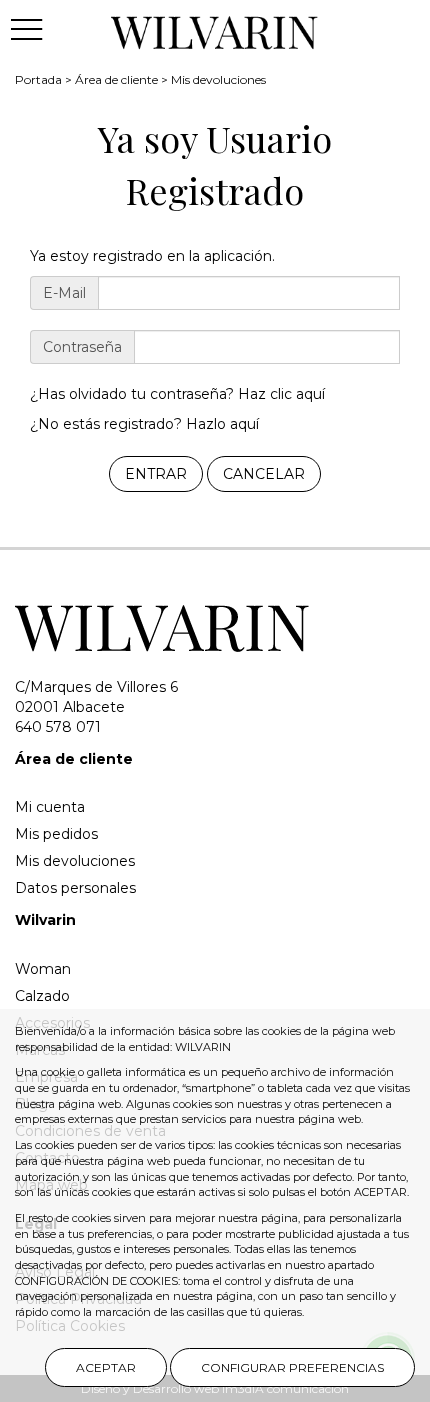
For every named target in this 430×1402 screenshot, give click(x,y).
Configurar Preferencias (292, 1367)
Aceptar (106, 1367)
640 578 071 (58, 727)
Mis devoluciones (218, 79)
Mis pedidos (56, 834)
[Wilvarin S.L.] (215, 29)
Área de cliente (116, 79)
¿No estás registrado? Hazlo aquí (144, 424)
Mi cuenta (50, 807)
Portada (38, 79)
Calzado (42, 996)
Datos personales (75, 888)
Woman (43, 969)
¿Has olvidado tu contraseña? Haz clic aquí (177, 394)
